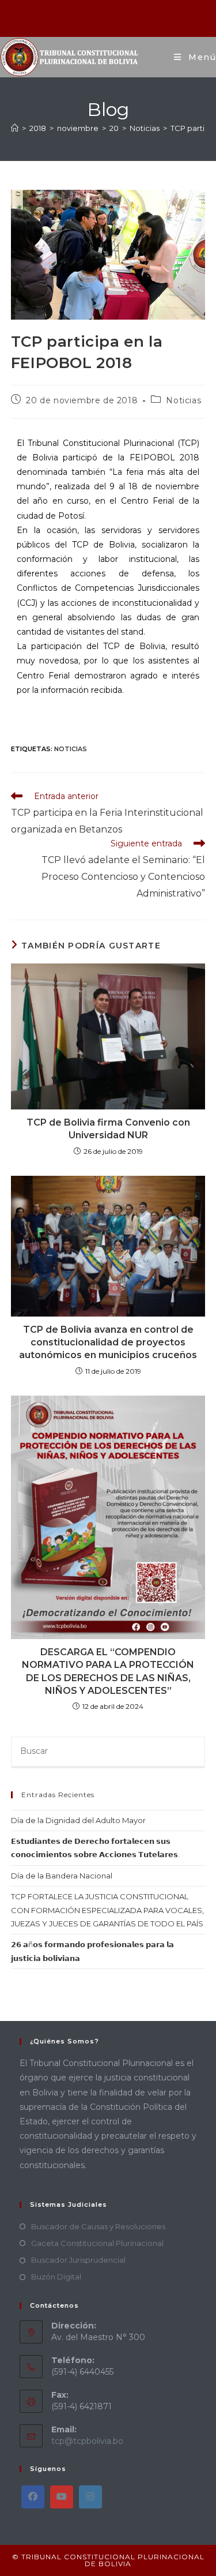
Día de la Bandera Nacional (62, 1876)
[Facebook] (33, 2497)
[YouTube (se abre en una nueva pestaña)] (123, 17)
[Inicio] (15, 128)
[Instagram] (90, 2497)
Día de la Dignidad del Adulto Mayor (78, 1820)
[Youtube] (62, 2497)
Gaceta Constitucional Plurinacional (97, 2243)
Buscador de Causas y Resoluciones (98, 2226)
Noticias (183, 400)
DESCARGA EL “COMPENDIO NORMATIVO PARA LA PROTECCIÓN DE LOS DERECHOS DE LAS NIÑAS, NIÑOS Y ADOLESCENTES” (108, 1671)
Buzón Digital (56, 2277)
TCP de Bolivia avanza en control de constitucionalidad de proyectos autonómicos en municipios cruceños (108, 1343)
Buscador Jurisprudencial (78, 2260)
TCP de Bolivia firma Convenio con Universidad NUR (108, 1129)
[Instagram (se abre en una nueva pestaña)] (109, 17)
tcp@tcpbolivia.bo (87, 2441)
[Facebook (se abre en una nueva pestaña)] (94, 17)
